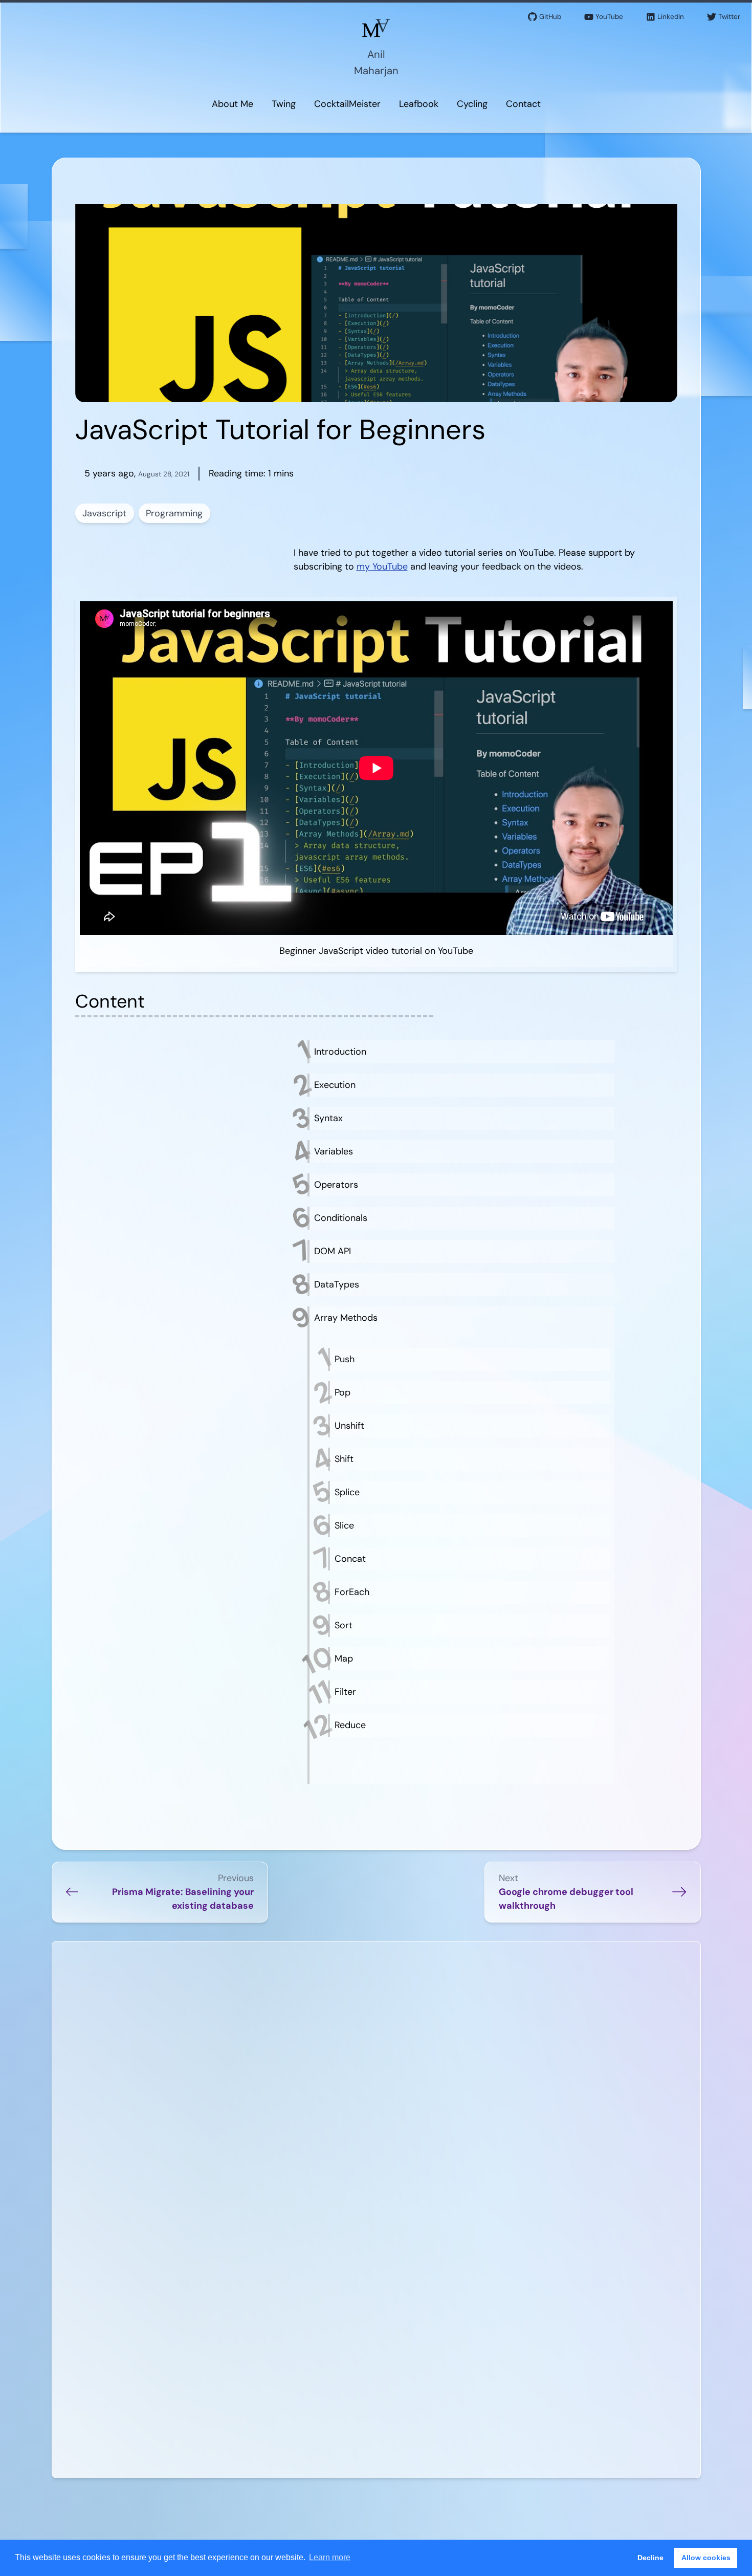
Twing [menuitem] (284, 104)
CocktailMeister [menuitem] (347, 104)
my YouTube (382, 566)
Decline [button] (650, 2558)
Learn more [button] (330, 2557)
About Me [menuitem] (233, 104)
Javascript (104, 513)
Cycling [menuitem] (472, 104)
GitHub (550, 17)
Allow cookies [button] (706, 2558)
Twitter (729, 17)
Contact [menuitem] (523, 104)
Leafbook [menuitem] (419, 104)
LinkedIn (671, 17)
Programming (174, 513)
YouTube (609, 17)
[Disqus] (376, 2079)
